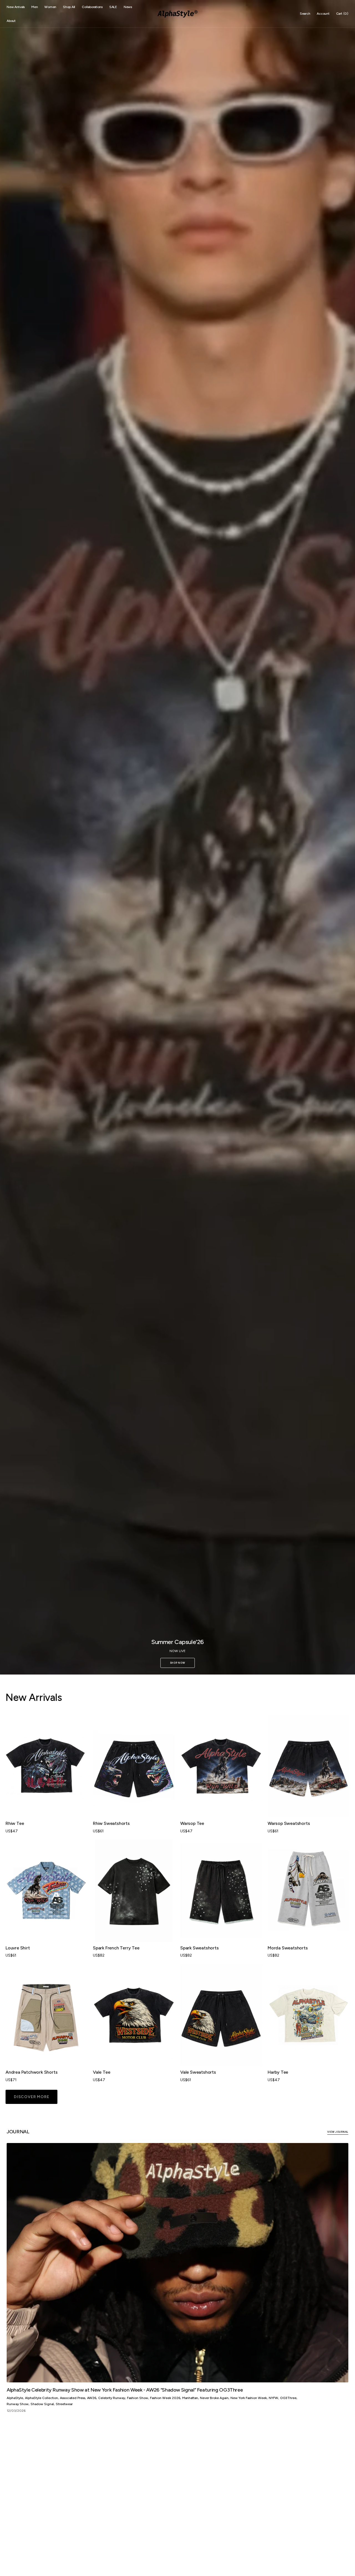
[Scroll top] (347, 2568)
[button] (305, 14)
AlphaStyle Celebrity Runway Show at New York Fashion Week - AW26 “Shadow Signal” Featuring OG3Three (125, 2390)
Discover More (31, 2097)
